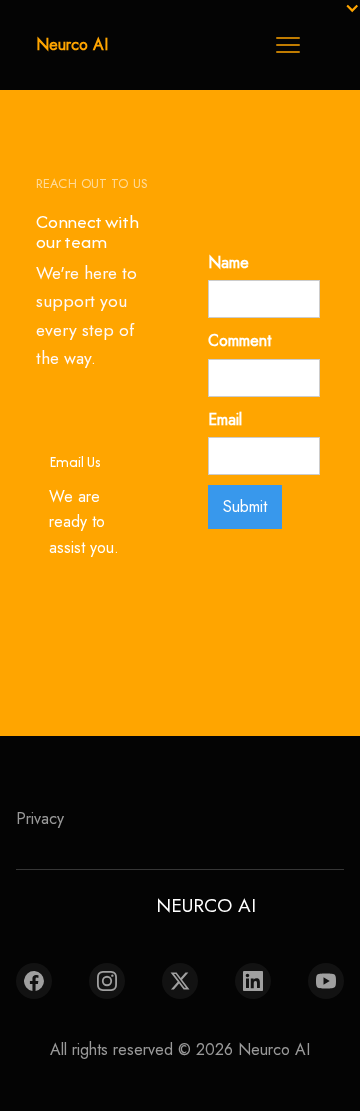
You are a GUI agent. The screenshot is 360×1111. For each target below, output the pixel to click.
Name (228, 262)
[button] (288, 45)
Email (225, 419)
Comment (239, 340)
